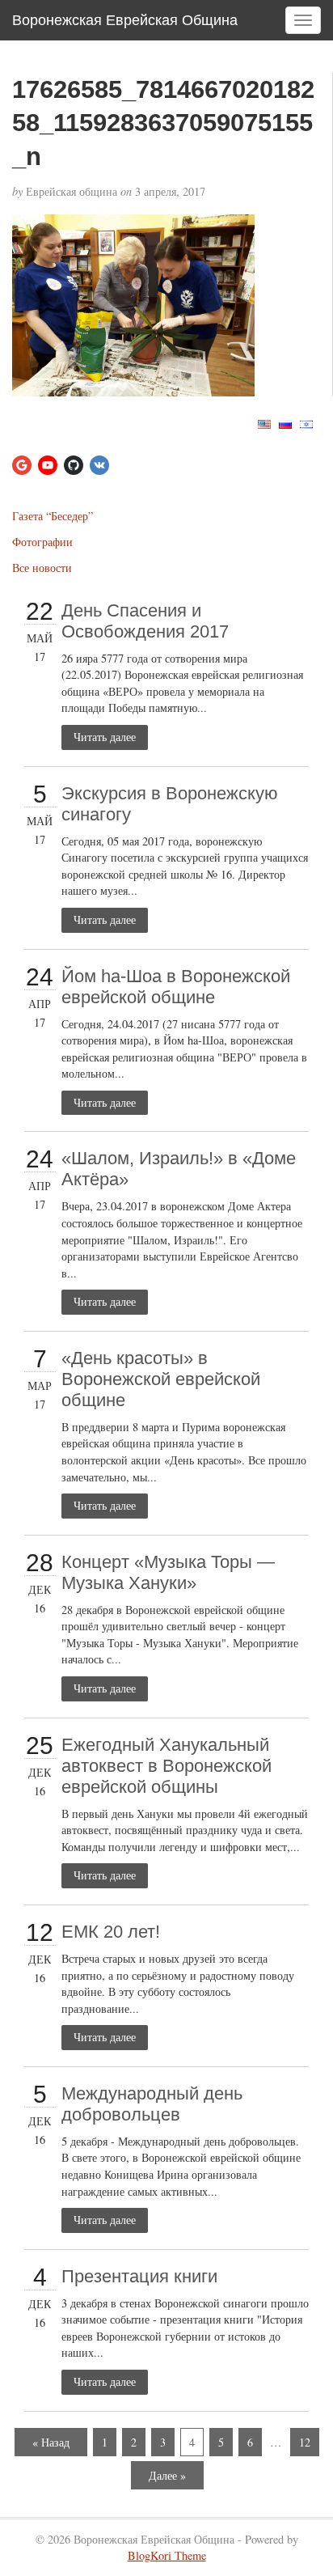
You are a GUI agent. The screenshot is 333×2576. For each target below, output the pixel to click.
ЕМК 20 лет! (111, 1932)
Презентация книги (139, 2276)
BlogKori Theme (167, 2555)
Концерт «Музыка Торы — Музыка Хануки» (168, 1572)
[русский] (285, 423)
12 (305, 2442)
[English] (264, 423)
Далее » (167, 2475)
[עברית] (306, 423)
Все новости (42, 568)
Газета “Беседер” (53, 516)
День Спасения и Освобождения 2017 (145, 621)
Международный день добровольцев (152, 2104)
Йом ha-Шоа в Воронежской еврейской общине (176, 987)
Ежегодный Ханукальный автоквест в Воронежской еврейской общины (166, 1766)
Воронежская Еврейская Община (125, 20)
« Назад (51, 2442)
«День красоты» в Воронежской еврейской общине (161, 1379)
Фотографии (42, 542)
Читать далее (105, 737)
